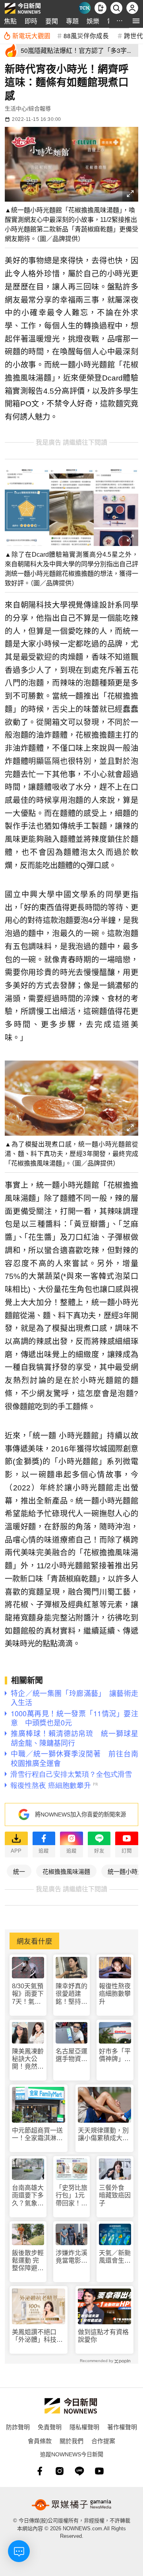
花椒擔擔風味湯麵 (66, 1871)
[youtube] (99, 2471)
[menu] (136, 21)
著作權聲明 (122, 2427)
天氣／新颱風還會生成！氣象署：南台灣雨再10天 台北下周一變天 (115, 2257)
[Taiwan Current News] (85, 8)
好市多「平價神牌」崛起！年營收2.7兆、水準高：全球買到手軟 (115, 2055)
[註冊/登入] (132, 8)
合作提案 (103, 2441)
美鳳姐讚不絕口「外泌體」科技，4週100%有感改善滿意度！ (38, 2336)
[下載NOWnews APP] (100, 8)
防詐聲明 (18, 2427)
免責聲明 (50, 2427)
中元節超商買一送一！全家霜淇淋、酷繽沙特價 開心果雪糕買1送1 (37, 2134)
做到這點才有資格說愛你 (103, 2336)
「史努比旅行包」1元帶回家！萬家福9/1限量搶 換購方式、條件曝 (71, 2196)
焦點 (10, 21)
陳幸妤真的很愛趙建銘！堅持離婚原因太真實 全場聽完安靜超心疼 (71, 1994)
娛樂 (93, 21)
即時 (31, 21)
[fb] (40, 2471)
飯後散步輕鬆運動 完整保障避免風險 (28, 2261)
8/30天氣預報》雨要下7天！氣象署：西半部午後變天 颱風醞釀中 (28, 1994)
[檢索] (116, 8)
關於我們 (71, 2441)
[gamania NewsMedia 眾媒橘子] (71, 2505)
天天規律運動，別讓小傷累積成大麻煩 (103, 2134)
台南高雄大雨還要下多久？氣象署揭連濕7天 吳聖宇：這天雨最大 (28, 2196)
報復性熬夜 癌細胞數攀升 (115, 1994)
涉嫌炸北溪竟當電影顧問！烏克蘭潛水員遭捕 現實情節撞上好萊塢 (72, 2257)
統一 (19, 1871)
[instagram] (60, 2471)
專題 (72, 21)
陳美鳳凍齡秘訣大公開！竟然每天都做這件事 (28, 2059)
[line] (79, 2471)
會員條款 (40, 2441)
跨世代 (133, 35)
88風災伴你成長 (86, 35)
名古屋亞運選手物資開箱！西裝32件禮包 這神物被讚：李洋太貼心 (72, 2055)
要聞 (52, 21)
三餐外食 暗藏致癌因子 (115, 2195)
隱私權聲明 (84, 2427)
